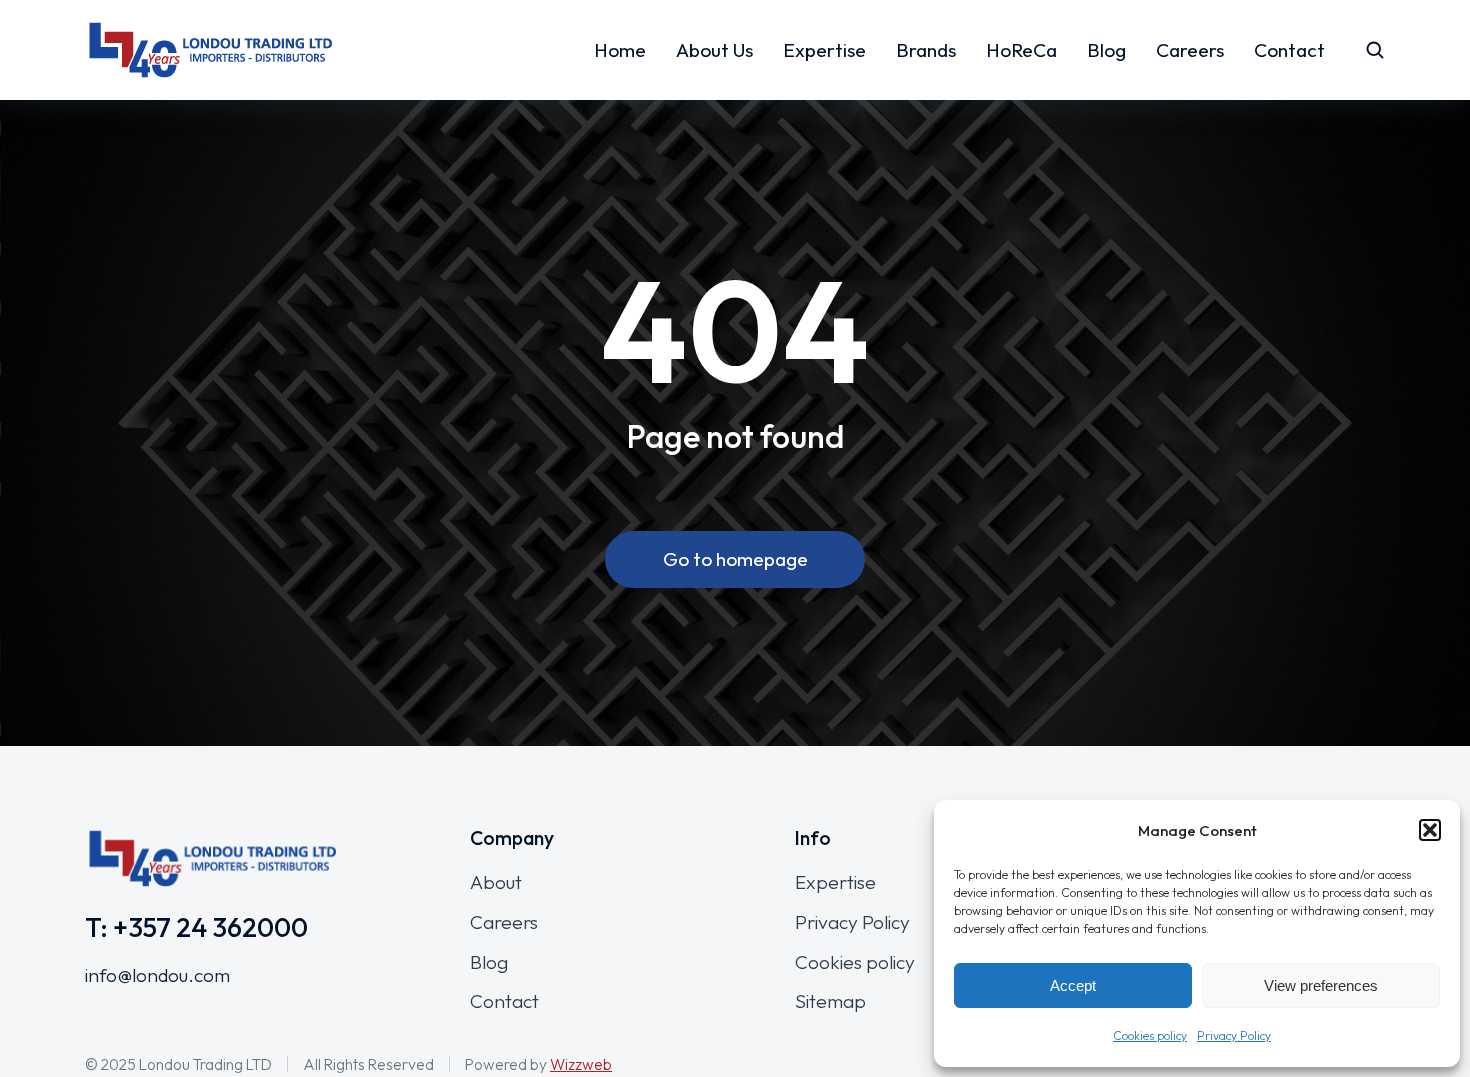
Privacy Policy (1234, 1035)
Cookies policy (1150, 1035)
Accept (1073, 985)
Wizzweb (581, 1064)
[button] (1430, 830)
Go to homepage (735, 559)
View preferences (1321, 985)
